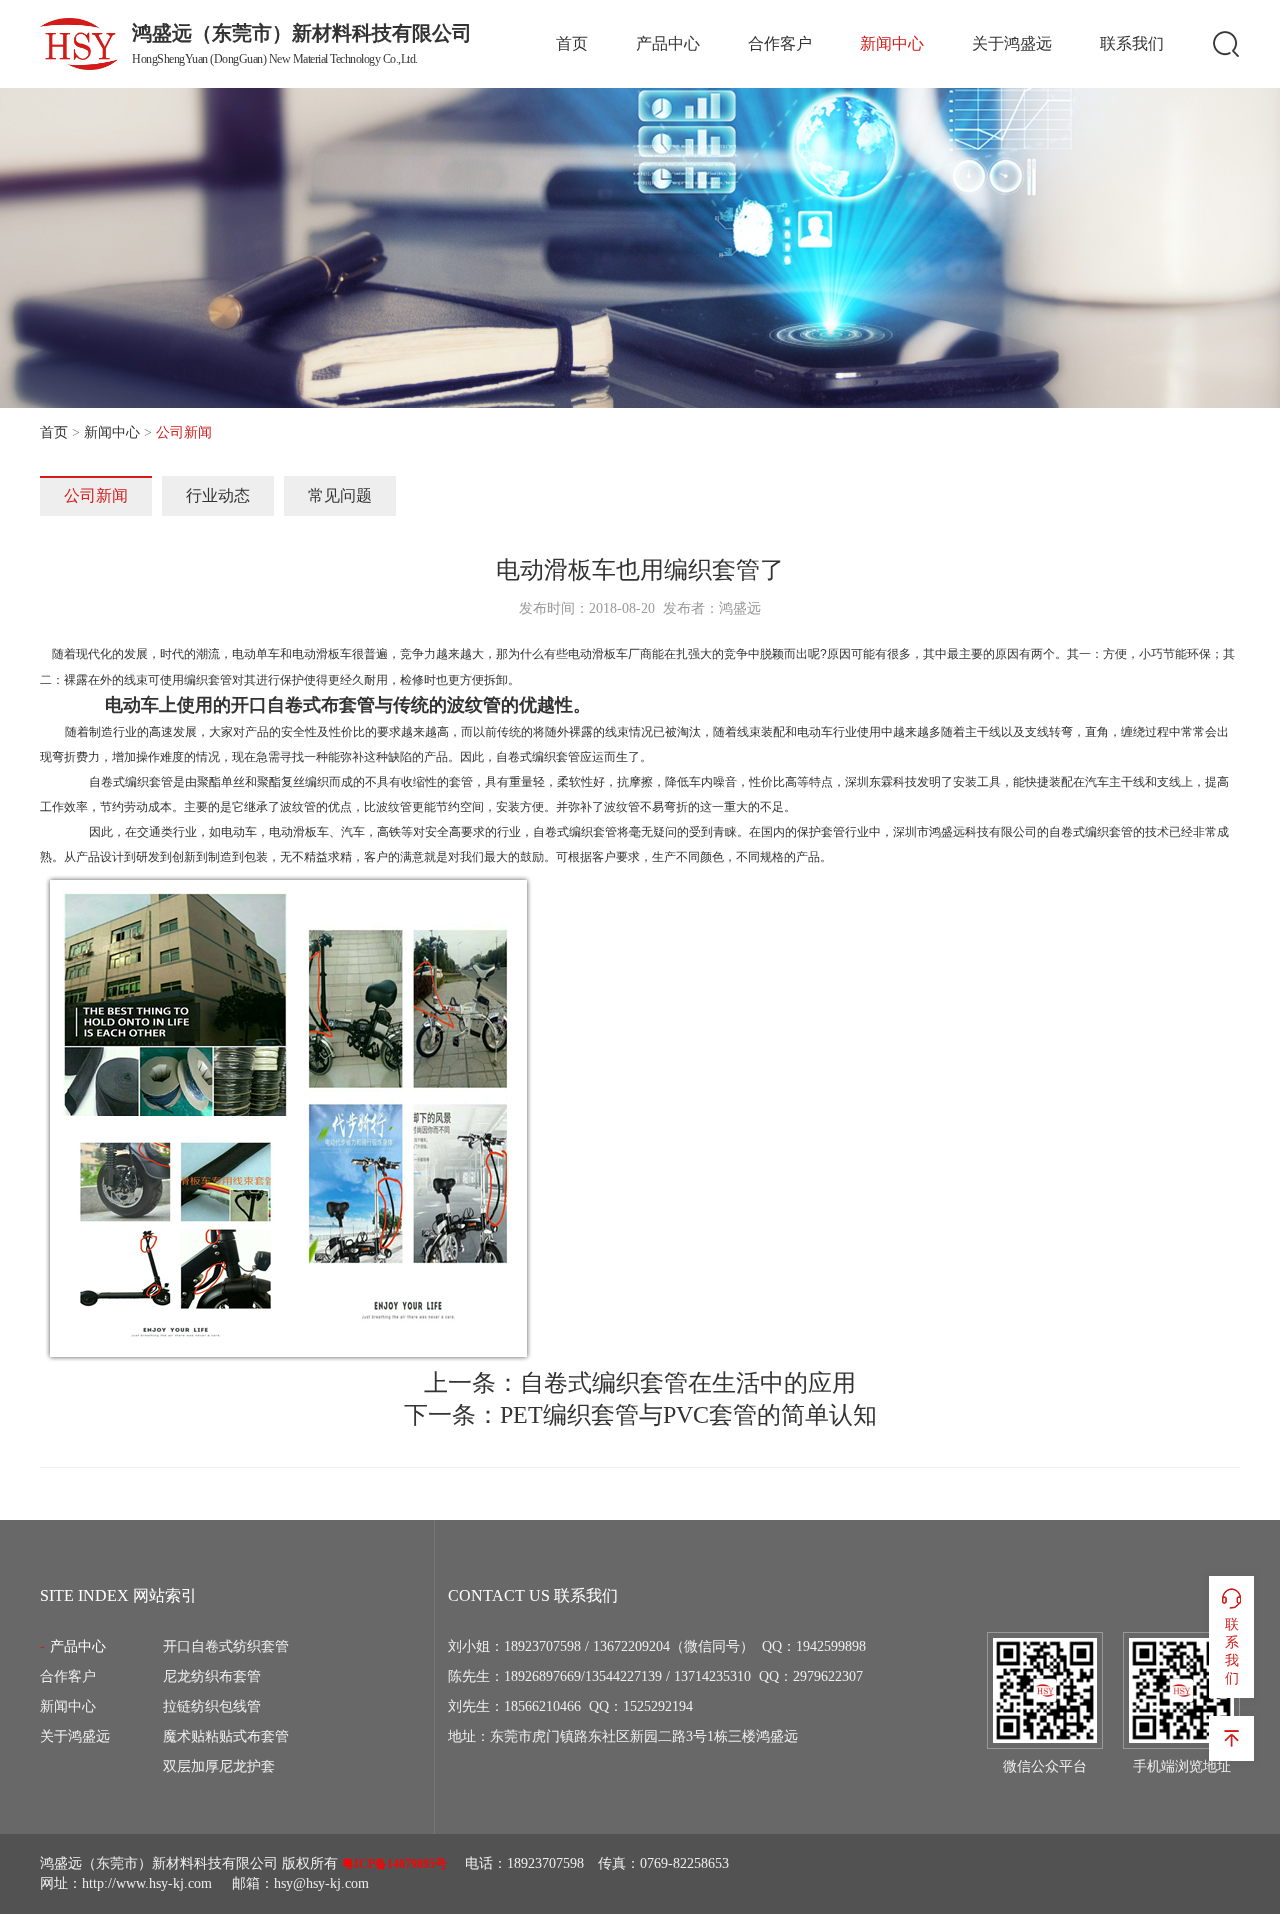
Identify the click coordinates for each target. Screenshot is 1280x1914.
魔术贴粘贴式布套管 (226, 1736)
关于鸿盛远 (1012, 43)
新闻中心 (892, 43)
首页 (572, 43)
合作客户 (780, 43)
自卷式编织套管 (131, 782)
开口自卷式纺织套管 (226, 1646)
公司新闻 (96, 495)
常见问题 (340, 495)
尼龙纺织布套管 (212, 1676)
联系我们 (1132, 43)
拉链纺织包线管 (212, 1706)
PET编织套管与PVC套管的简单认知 (688, 1415)
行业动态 (218, 495)
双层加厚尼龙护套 (219, 1766)
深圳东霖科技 (881, 782)
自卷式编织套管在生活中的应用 (688, 1383)
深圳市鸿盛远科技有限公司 (965, 832)
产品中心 (668, 43)
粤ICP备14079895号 (394, 1864)
